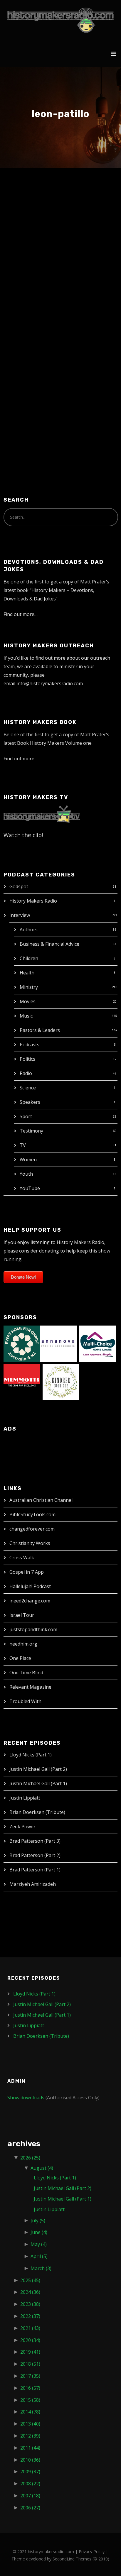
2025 (30, 2280)
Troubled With (25, 1701)
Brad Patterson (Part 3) (35, 1841)
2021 (30, 2328)
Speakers (30, 1102)
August (42, 2168)
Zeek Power (22, 1827)
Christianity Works (30, 1543)
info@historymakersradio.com (50, 683)
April (39, 2256)
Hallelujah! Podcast (30, 1586)
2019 (30, 2352)
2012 (30, 2436)
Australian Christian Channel (41, 1500)
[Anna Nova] (59, 1343)
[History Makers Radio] (60, 20)
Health (27, 973)
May (39, 2244)
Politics (27, 1059)
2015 (30, 2400)
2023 (30, 2304)
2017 (30, 2376)
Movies (28, 1001)
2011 (30, 2448)
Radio (26, 1073)
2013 (30, 2424)
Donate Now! (23, 1277)
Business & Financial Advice (49, 944)
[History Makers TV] (42, 814)
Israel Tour (22, 1615)
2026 (30, 2158)
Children (29, 958)
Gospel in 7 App (27, 1572)
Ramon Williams (42, 209)
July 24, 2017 (28, 221)
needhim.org (23, 1644)
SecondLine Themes (72, 2559)
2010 (30, 2460)
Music (26, 1016)
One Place (20, 1658)
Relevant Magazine (30, 1687)
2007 (30, 2496)
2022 (30, 2316)
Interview (20, 915)
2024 (30, 2292)
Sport (26, 1116)
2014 (30, 2412)
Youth (26, 1174)
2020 (30, 2340)
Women (28, 1160)
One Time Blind (26, 1673)
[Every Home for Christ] (22, 1343)
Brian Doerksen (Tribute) (37, 1812)
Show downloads (26, 2098)
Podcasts (30, 1045)
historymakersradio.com (51, 2552)
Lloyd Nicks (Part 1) (31, 1755)
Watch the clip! (23, 835)
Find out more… (21, 614)
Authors (29, 930)
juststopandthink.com (33, 1629)
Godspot (19, 886)
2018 (30, 2364)
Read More (26, 401)
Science (28, 1088)
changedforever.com (32, 1529)
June (39, 2232)
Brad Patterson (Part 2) (35, 1855)
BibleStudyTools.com (32, 1514)
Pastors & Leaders (40, 1030)
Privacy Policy (92, 2552)
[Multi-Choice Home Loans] (98, 1343)
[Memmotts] (22, 1382)
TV (23, 1145)
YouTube (30, 1188)
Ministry (29, 987)
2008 (30, 2484)
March (41, 2268)
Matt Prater (62, 221)
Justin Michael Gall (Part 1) (38, 1783)
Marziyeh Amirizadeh (33, 1884)
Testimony (31, 1131)
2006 (30, 2508)
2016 (30, 2388)
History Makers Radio (33, 901)
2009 (30, 2472)
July (38, 2220)
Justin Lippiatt (25, 1798)
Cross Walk (22, 1558)
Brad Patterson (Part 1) (35, 1870)
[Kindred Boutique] (61, 1382)
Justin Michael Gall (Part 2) (38, 1769)
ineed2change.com (30, 1601)
